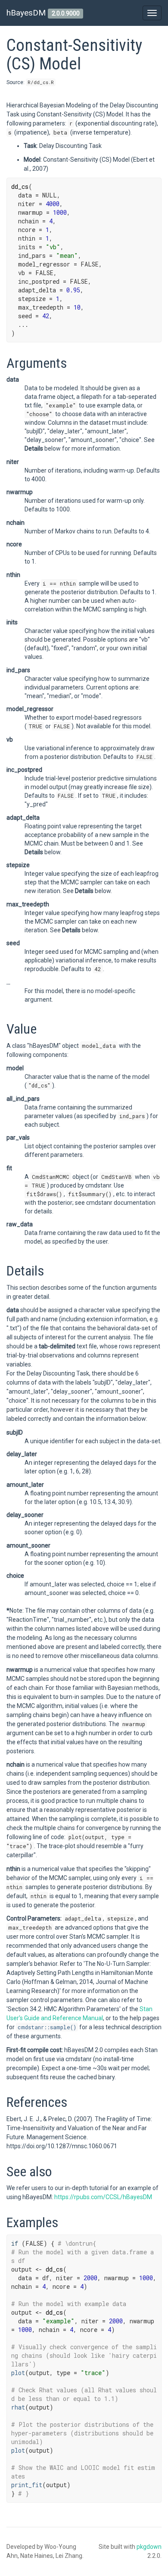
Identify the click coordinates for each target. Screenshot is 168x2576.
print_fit (27, 2485)
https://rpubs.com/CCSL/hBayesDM (103, 2197)
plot (18, 2373)
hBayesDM (26, 13)
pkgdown (149, 2547)
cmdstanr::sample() (47, 2027)
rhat (18, 2407)
